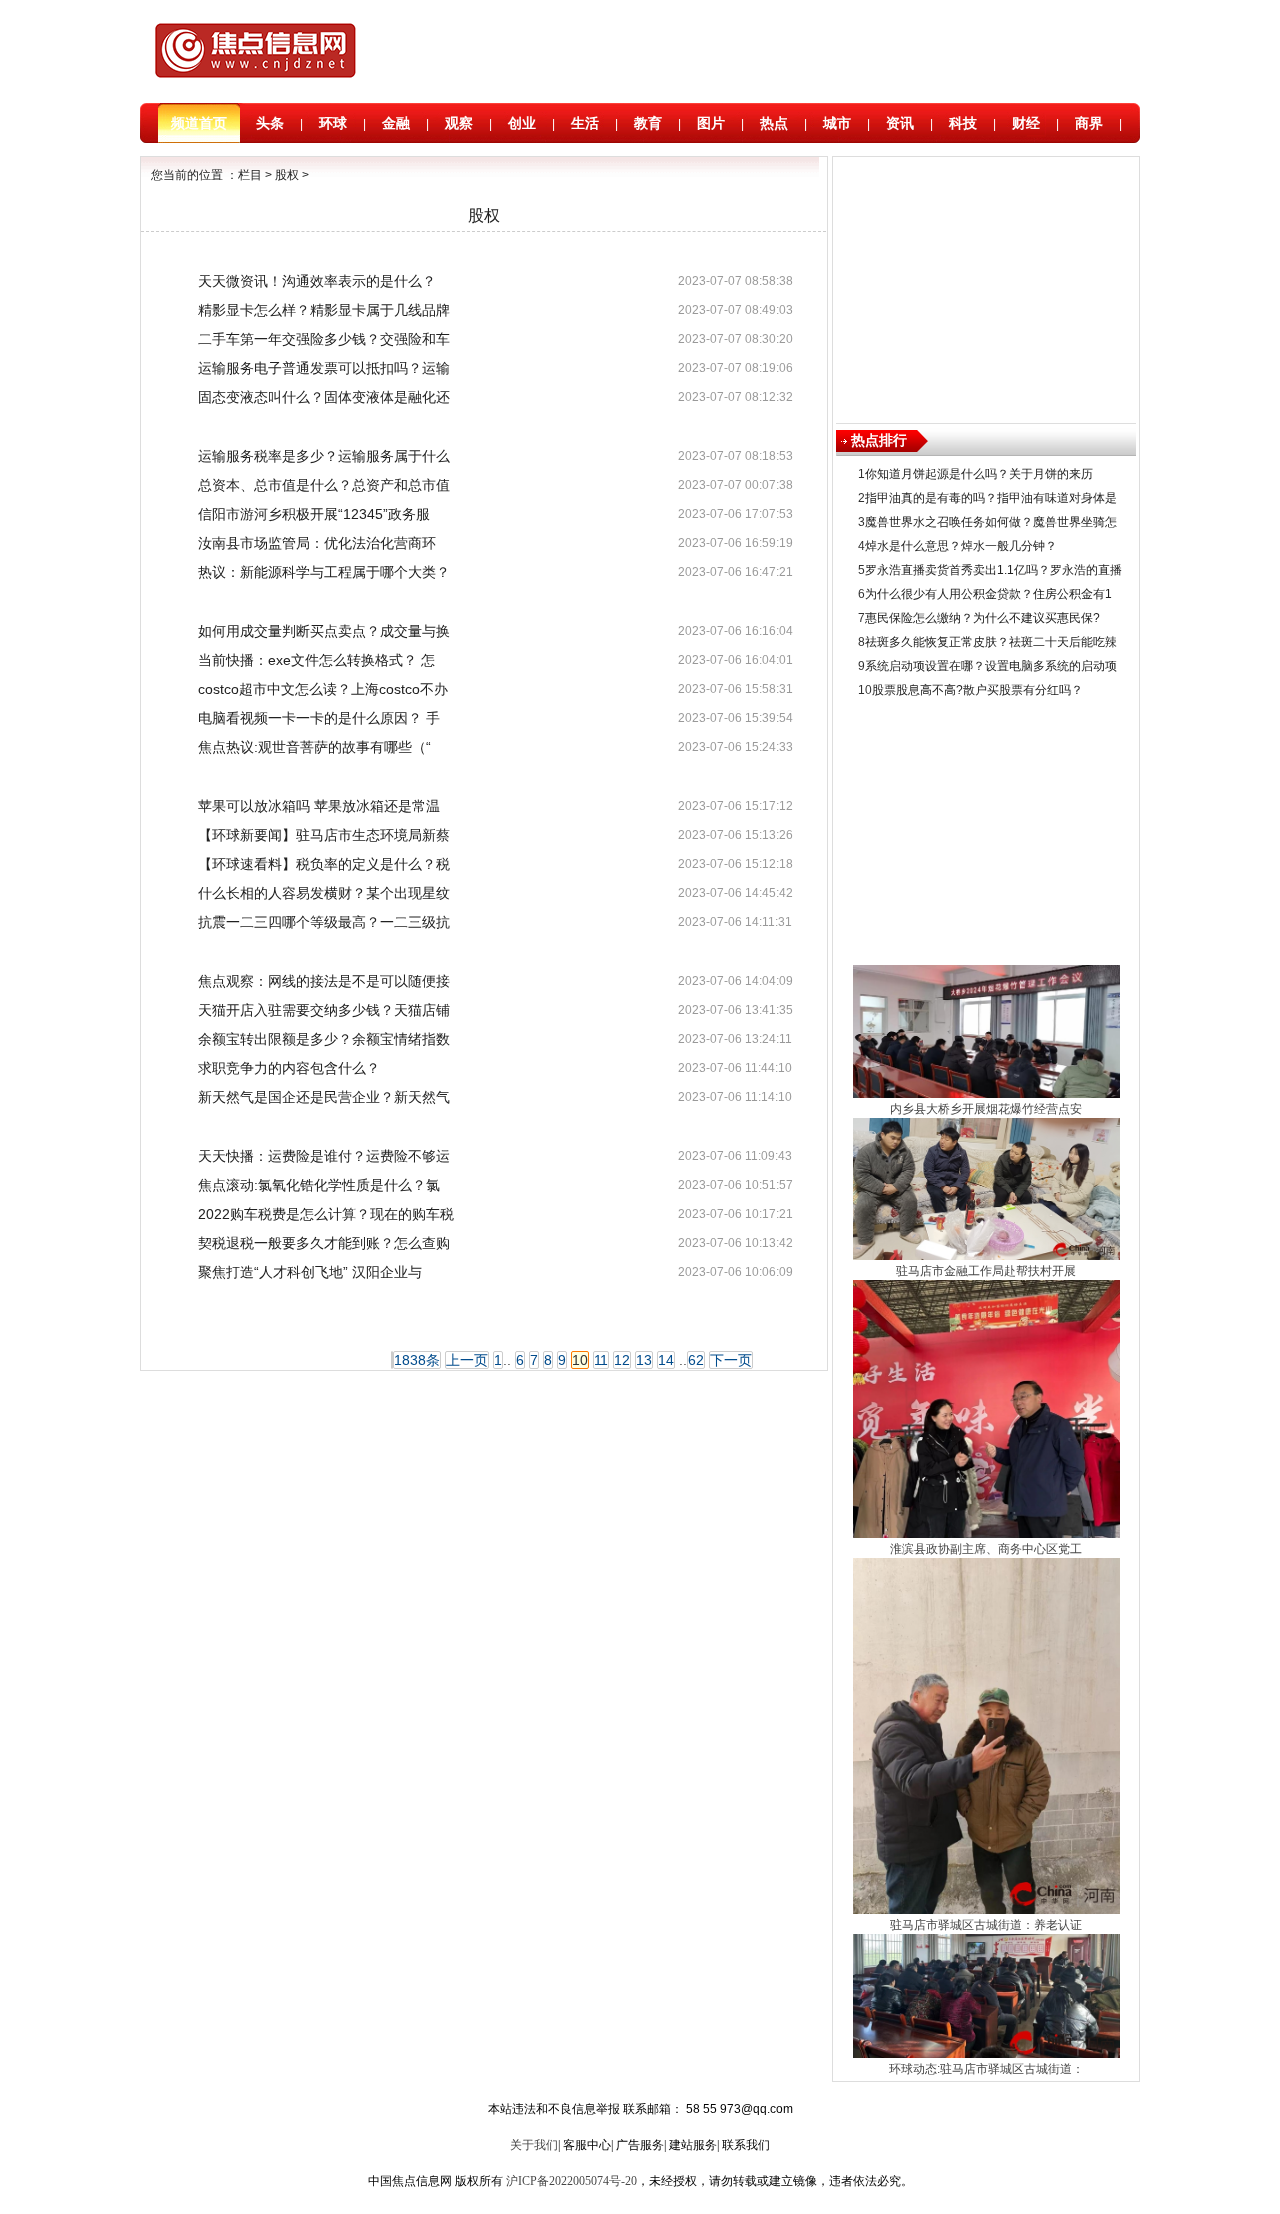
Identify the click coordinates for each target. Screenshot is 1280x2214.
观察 (459, 123)
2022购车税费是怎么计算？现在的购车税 (326, 1214)
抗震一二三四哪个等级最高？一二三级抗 (324, 922)
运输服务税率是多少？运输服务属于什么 (324, 456)
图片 (711, 123)
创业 (522, 123)
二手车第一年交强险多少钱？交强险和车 (324, 339)
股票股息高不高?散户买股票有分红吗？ (977, 690)
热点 (774, 123)
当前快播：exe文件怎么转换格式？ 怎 (316, 660)
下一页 (731, 1360)
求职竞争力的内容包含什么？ (289, 1068)
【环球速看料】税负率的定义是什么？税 (324, 864)
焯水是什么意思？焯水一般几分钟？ (961, 546)
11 (601, 1360)
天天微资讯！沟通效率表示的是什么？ (317, 281)
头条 (270, 123)
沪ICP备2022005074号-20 (571, 2181)
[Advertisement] (745, 52)
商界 (1089, 123)
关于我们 (534, 2145)
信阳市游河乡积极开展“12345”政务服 (314, 514)
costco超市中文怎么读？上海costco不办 (323, 689)
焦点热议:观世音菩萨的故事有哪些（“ (314, 747)
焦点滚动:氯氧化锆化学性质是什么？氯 (319, 1185)
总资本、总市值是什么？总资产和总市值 (324, 485)
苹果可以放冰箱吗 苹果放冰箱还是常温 (319, 806)
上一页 (467, 1360)
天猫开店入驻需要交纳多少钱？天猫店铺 (324, 1010)
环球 (333, 123)
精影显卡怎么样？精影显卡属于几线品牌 (324, 310)
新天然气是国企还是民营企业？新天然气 (324, 1097)
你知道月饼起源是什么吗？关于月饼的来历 (979, 474)
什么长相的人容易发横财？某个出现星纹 (324, 893)
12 (622, 1360)
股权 (287, 175)
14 (666, 1360)
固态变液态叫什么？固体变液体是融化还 (324, 397)
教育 (648, 123)
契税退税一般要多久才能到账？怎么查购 (324, 1243)
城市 (837, 123)
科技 (963, 123)
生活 (585, 123)
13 (644, 1360)
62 (696, 1360)
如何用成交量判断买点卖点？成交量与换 (324, 631)
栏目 (250, 175)
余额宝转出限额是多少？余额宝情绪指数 (324, 1039)
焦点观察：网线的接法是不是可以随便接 (324, 981)
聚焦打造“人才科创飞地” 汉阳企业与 (310, 1272)
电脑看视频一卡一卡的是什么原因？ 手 (319, 718)
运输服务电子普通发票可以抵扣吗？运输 (324, 368)
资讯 (900, 123)
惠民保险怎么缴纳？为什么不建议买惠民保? (982, 618)
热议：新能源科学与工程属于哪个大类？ (324, 572)
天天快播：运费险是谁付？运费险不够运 (324, 1156)
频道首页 (199, 123)
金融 (396, 123)
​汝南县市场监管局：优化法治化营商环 (317, 543)
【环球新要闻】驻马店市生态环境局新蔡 (324, 835)
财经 (1026, 123)
